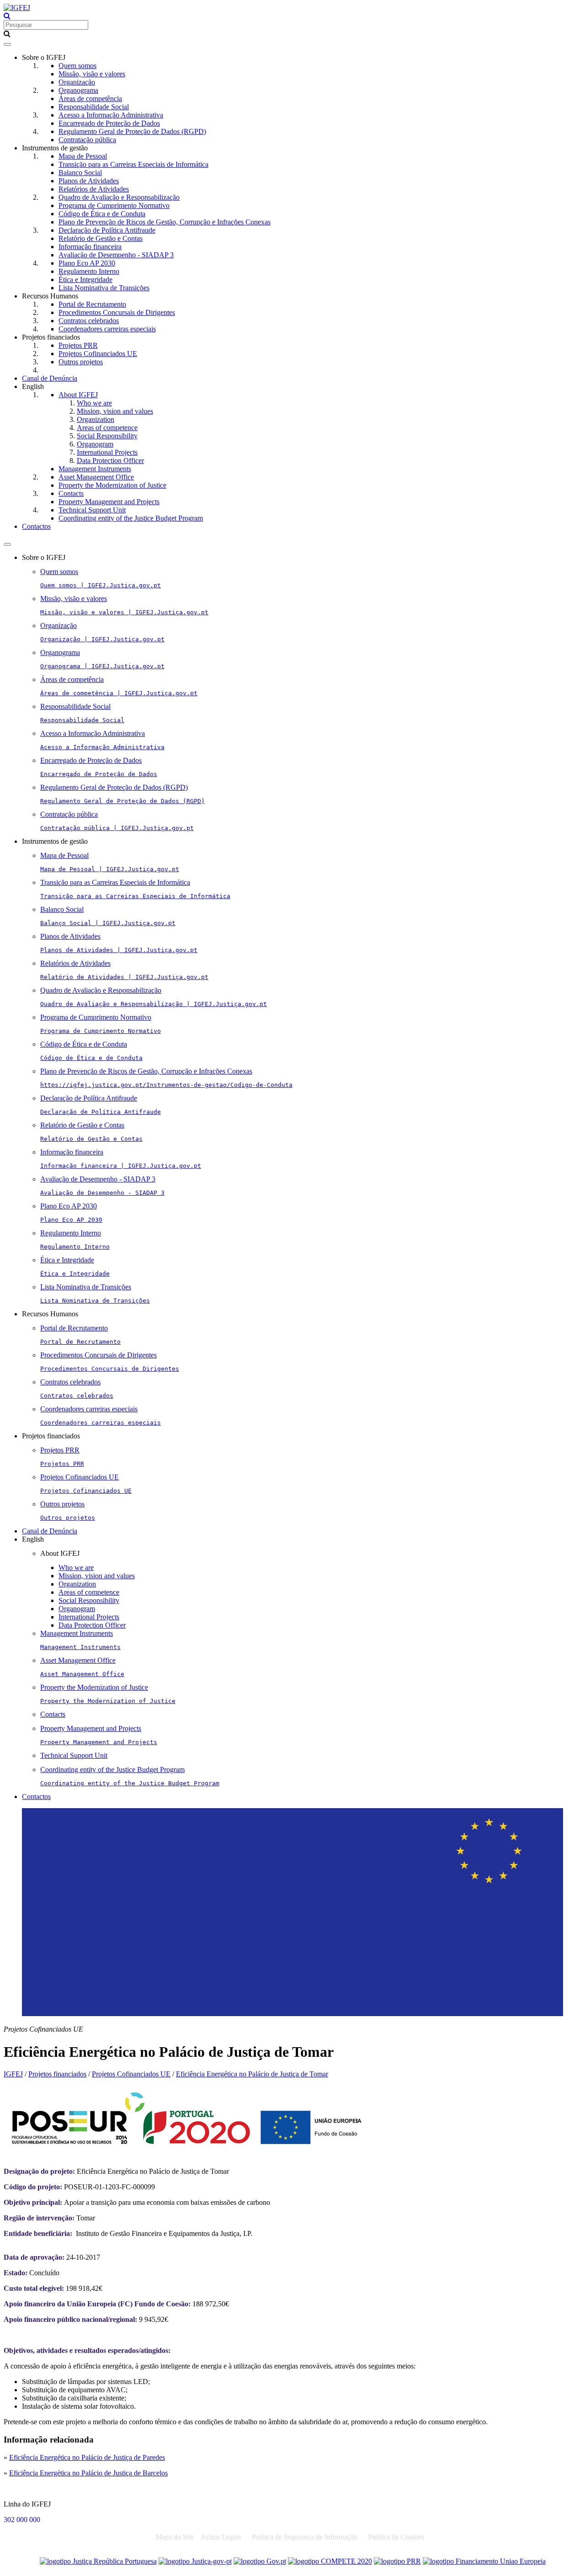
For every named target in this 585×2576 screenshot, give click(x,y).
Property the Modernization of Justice (112, 485)
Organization (96, 419)
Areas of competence (107, 428)
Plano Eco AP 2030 (87, 263)
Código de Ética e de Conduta (102, 214)
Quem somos (77, 66)
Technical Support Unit (92, 510)
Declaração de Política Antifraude (107, 230)
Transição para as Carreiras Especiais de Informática (133, 164)
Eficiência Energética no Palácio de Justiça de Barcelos (88, 2473)
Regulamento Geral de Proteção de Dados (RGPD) (132, 131)
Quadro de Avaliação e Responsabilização (119, 197)
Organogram (95, 444)
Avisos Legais (221, 2537)
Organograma (78, 90)
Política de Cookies (396, 2537)
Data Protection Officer (110, 460)
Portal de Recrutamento (92, 304)
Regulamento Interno (89, 271)
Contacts (71, 493)
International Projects (107, 452)
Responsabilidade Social (94, 107)
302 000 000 (22, 2520)
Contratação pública (87, 140)
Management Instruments (95, 469)
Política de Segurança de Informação (305, 2537)
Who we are (94, 403)
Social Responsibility (107, 436)
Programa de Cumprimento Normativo (114, 205)
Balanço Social (80, 173)
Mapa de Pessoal (83, 156)
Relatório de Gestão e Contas (101, 238)
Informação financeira (90, 247)
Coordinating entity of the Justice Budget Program (131, 518)
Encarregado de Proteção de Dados (109, 123)
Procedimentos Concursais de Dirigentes (117, 312)
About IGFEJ (78, 395)
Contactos (36, 526)
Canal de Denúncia (50, 378)
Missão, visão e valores (92, 74)
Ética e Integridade (85, 279)
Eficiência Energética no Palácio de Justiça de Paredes (87, 2457)
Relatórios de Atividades (94, 189)
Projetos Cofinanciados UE (98, 354)
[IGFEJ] (17, 8)
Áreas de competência (90, 98)
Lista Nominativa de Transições (104, 288)
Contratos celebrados (89, 321)
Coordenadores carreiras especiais (107, 329)
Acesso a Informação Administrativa (111, 115)
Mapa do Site (175, 2537)
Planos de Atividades (89, 181)
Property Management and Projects (109, 502)
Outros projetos (81, 362)
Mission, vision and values (115, 411)
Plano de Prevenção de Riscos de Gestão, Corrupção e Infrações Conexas (165, 222)
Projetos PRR (78, 345)
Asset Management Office (96, 477)
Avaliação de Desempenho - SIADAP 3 (116, 255)
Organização (77, 82)
